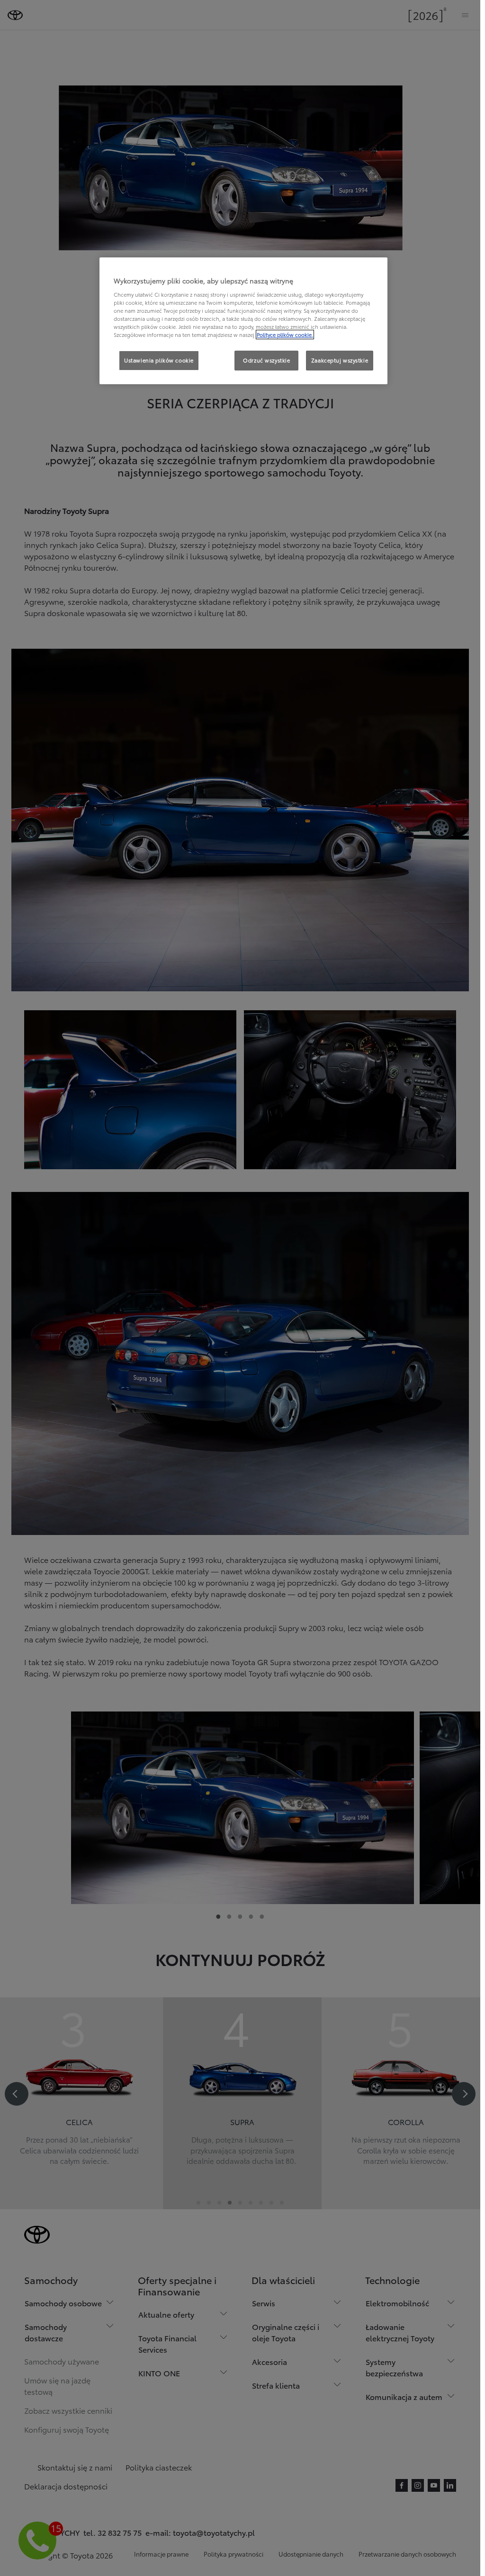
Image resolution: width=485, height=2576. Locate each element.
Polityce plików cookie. (285, 335)
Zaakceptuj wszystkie (340, 360)
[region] (243, 321)
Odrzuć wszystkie (266, 360)
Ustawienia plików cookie (159, 360)
